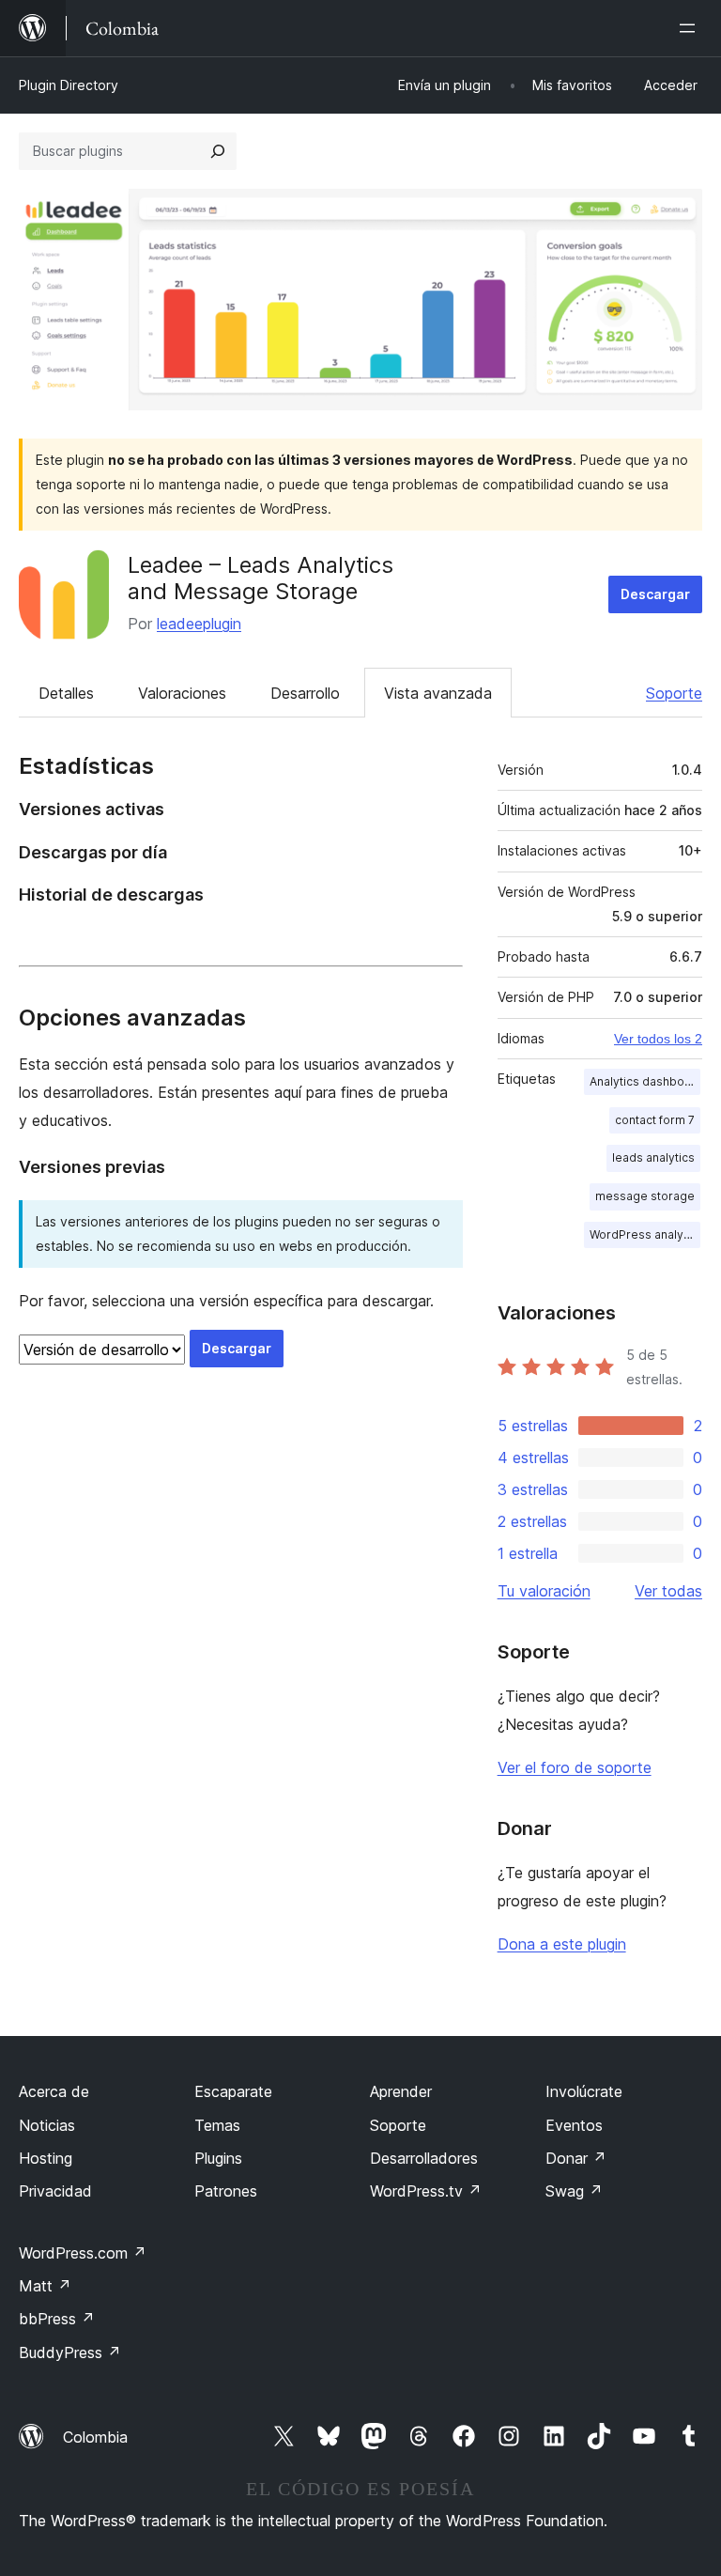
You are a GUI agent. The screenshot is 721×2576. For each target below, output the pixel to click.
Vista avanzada (438, 693)
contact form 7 (655, 1120)
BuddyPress (70, 2352)
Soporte (674, 693)
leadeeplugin (199, 624)
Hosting (46, 2158)
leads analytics (653, 1157)
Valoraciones (182, 693)
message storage (645, 1196)
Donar (576, 2158)
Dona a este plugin (562, 1944)
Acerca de (54, 2091)
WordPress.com (83, 2253)
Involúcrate (584, 2091)
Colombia (95, 2437)
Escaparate (233, 2091)
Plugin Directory (69, 85)
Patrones (226, 2191)
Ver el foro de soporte (575, 1767)
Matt (45, 2286)
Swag (574, 2191)
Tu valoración (544, 1591)
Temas (217, 2125)
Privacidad (55, 2191)
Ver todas (668, 1591)
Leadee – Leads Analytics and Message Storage (261, 578)
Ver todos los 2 (658, 1039)
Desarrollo (305, 693)
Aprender (401, 2091)
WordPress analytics (645, 1234)
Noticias (47, 2125)
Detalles (66, 693)
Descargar (655, 594)
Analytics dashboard (645, 1081)
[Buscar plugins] (218, 151)
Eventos (574, 2125)
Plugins (218, 2158)
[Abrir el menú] (691, 28)
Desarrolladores (424, 2158)
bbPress (57, 2319)
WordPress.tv (426, 2191)
